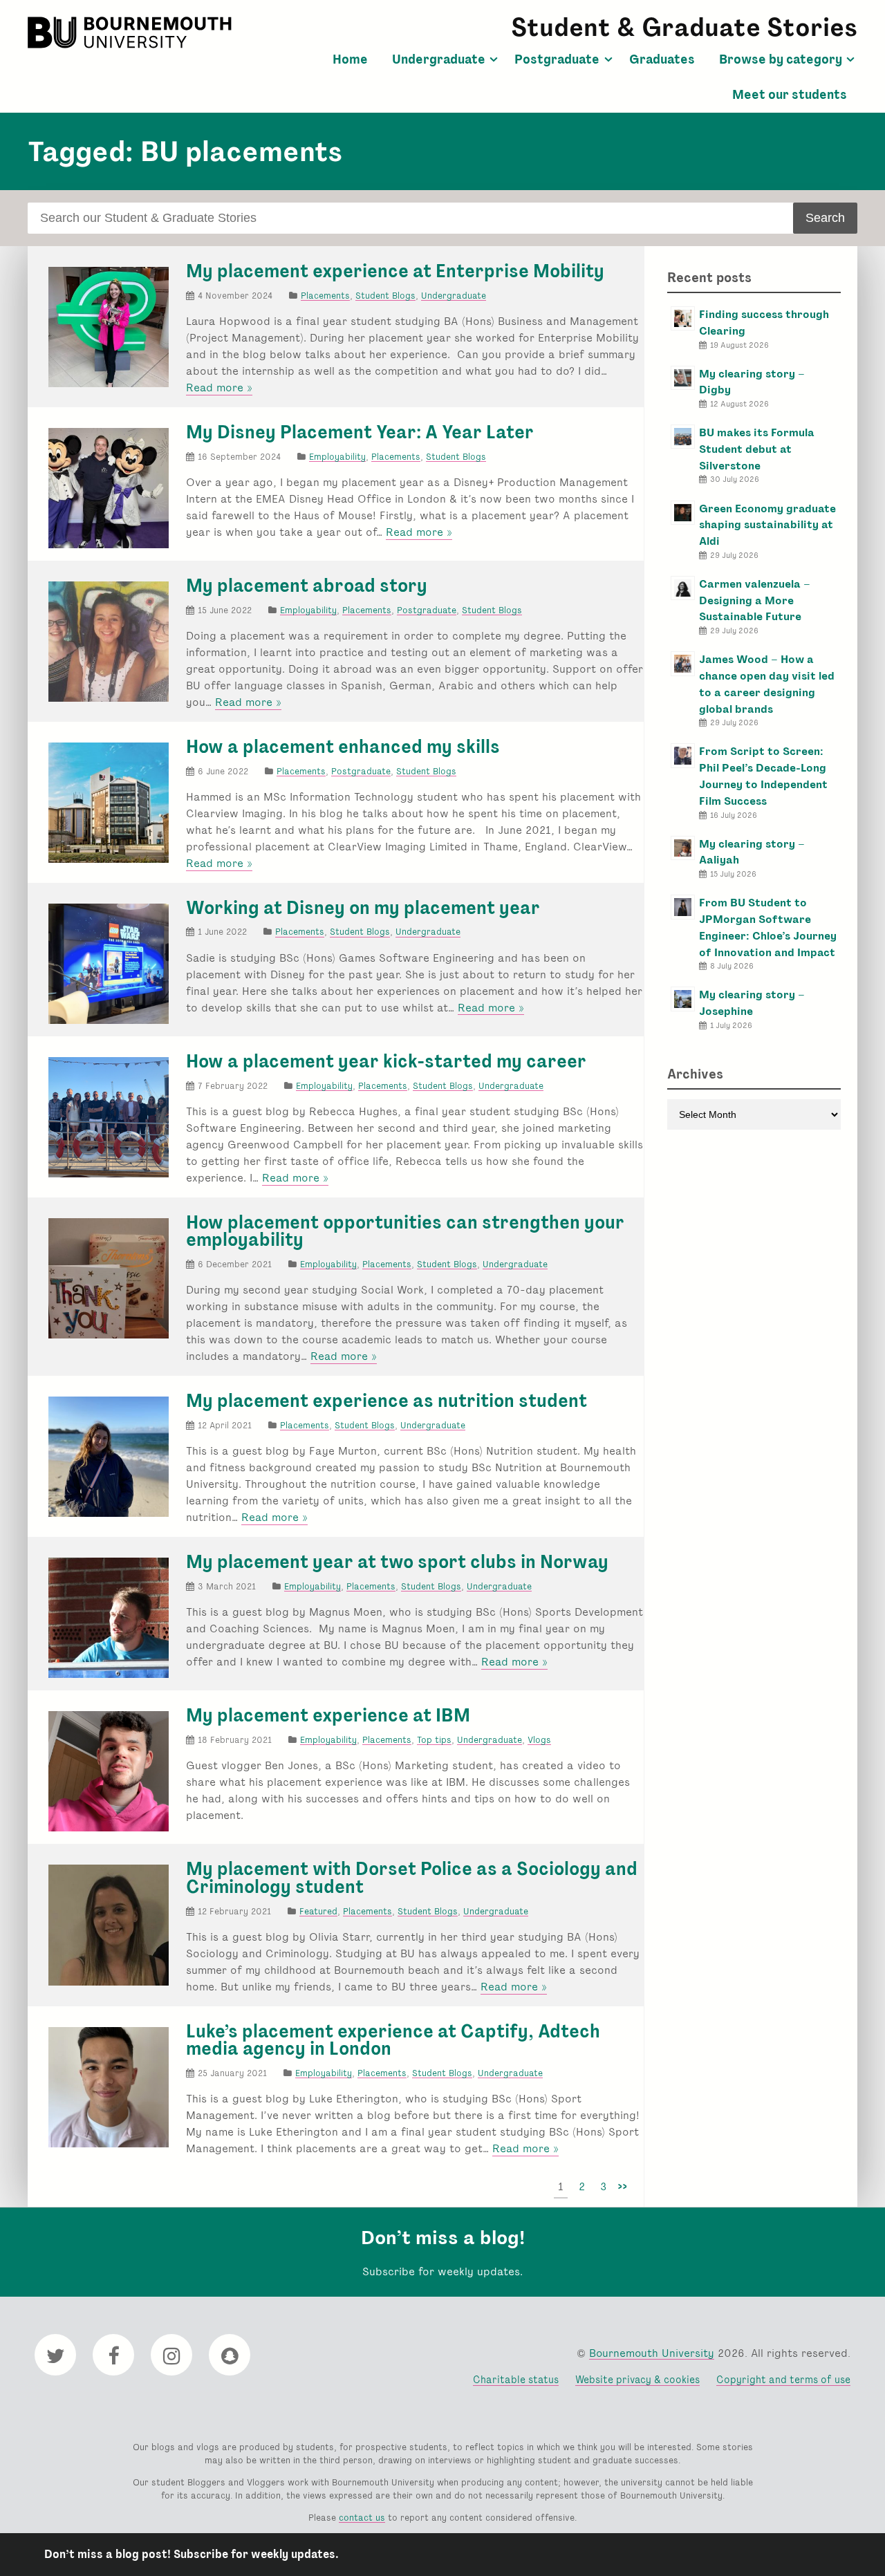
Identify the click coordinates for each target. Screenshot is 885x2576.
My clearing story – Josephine (752, 1003)
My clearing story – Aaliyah (752, 852)
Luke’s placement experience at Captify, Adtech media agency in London (393, 2040)
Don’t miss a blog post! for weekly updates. (192, 2554)
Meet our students (790, 95)
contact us (362, 2518)
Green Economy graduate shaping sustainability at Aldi (767, 525)
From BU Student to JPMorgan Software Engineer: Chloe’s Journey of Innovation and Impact (768, 927)
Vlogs (539, 1740)
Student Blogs (385, 296)
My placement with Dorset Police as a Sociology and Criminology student (412, 1878)
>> (622, 2186)
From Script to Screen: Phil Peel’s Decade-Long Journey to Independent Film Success (763, 776)
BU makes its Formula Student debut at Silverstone (757, 449)
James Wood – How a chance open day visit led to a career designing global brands (767, 684)
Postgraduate (557, 59)
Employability (337, 457)
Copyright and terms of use (783, 2379)
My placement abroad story (307, 586)
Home (350, 59)
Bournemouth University (131, 32)
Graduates (662, 59)
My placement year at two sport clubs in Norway (397, 1562)
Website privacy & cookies (637, 2379)
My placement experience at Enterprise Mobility (395, 271)
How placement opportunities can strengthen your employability (405, 1231)
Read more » (219, 388)
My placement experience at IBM (328, 1715)
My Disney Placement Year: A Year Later (360, 432)
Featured (318, 1911)
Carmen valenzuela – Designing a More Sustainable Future (755, 600)
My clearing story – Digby (752, 382)
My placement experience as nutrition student (386, 1401)
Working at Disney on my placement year (363, 908)
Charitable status (516, 2379)
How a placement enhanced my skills (343, 747)
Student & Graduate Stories (684, 27)
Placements (325, 296)
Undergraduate (439, 59)
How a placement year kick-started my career (386, 1061)
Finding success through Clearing (764, 323)
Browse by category (781, 59)
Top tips (434, 1740)
